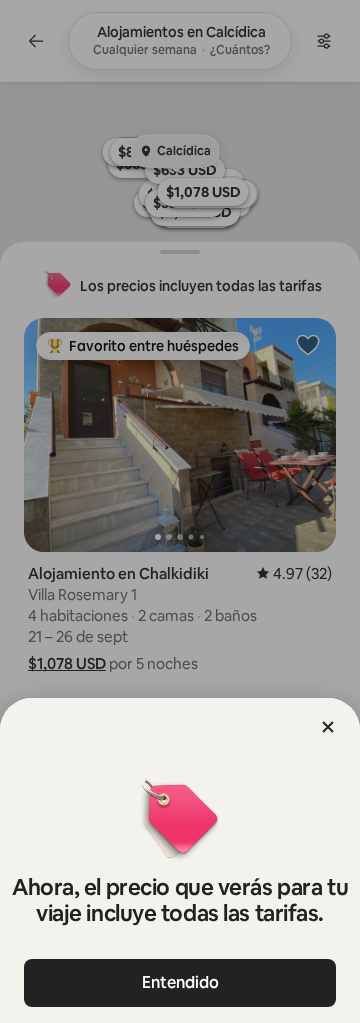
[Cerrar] (328, 727)
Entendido (180, 982)
